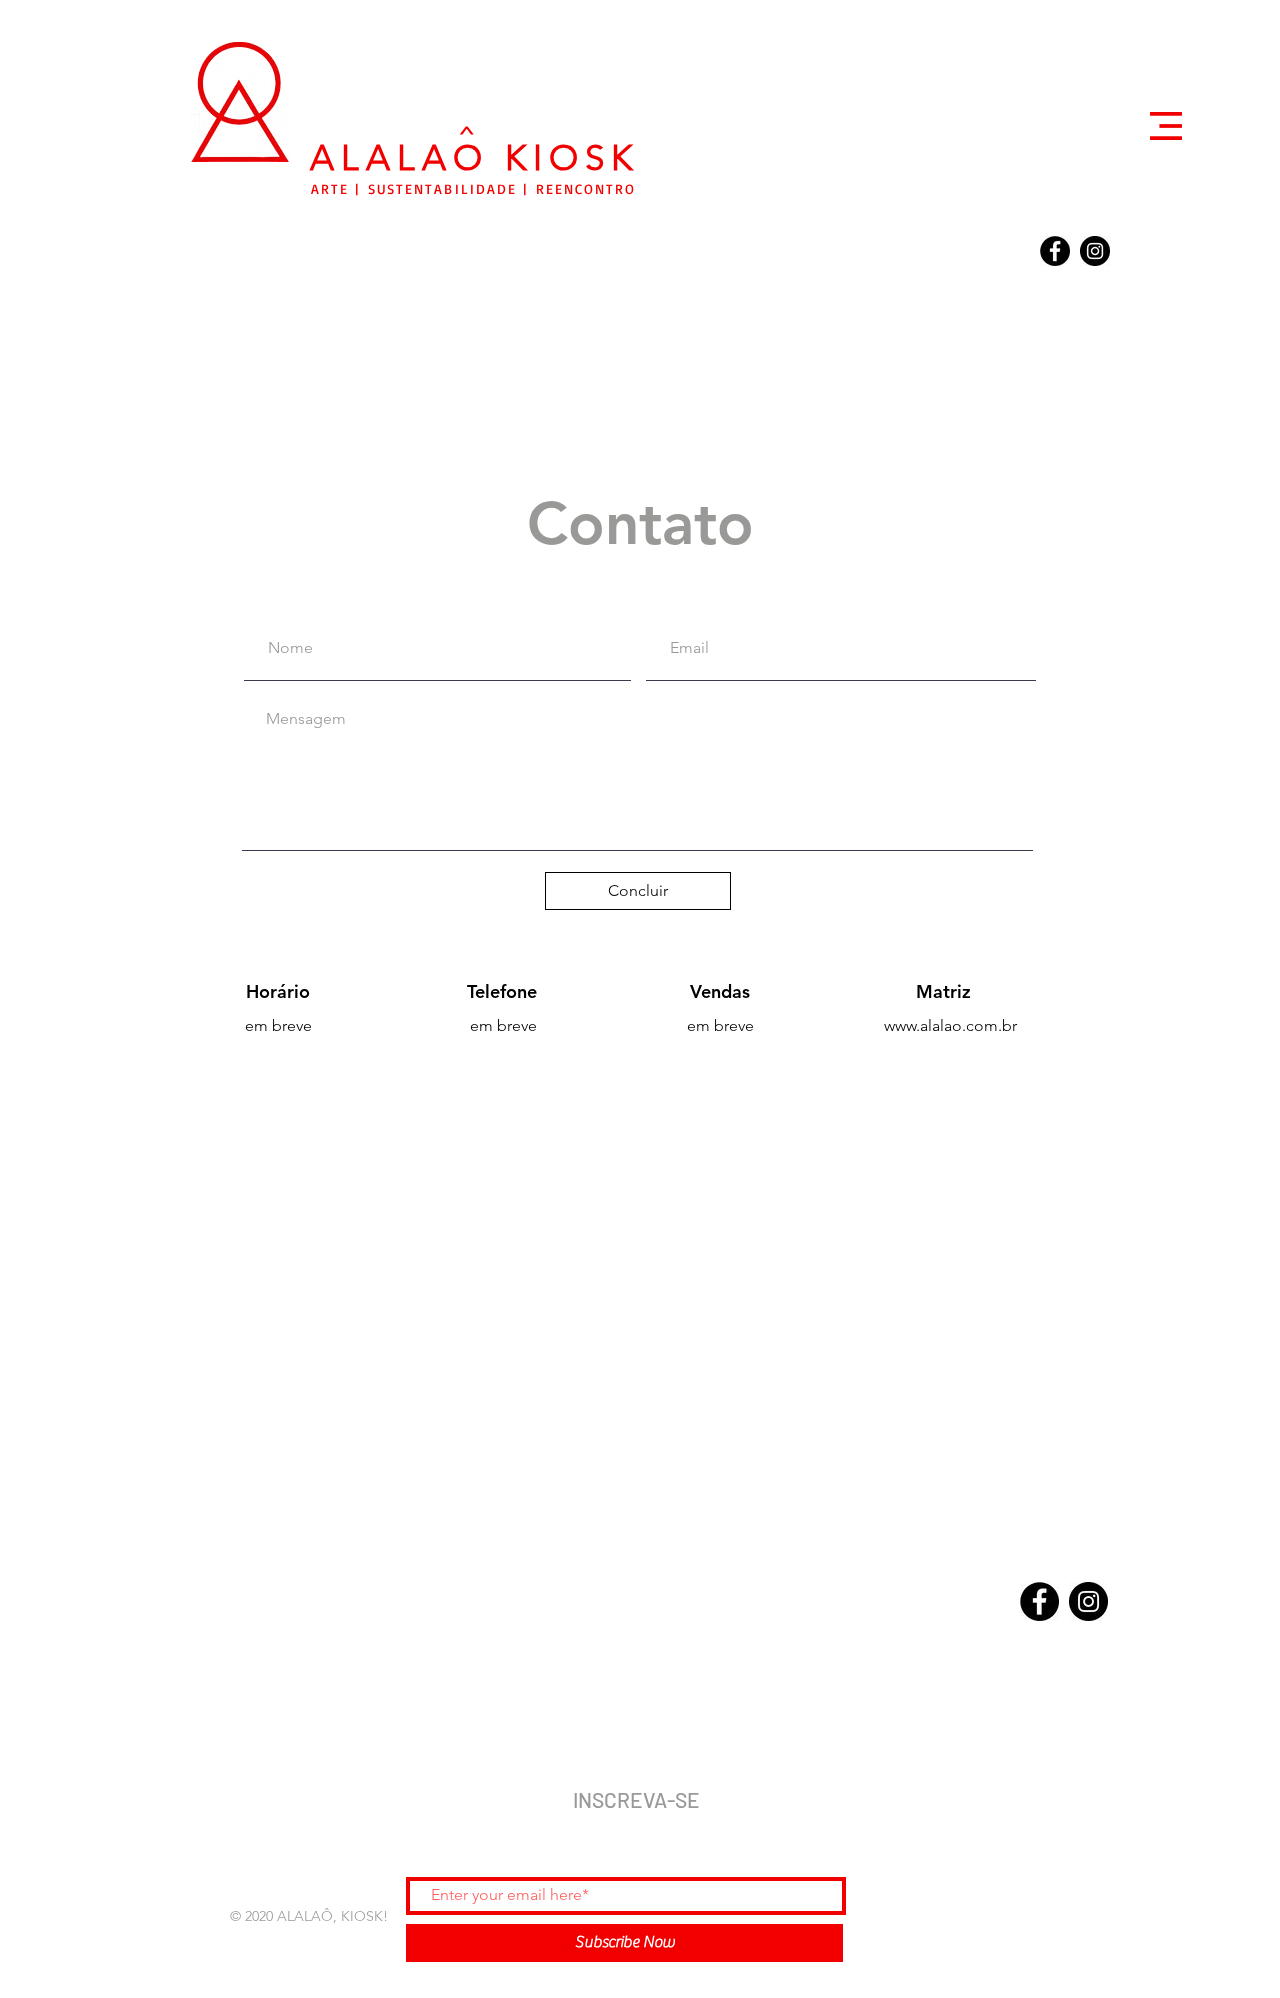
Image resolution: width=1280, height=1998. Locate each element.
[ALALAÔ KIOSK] (1055, 251)
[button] (1166, 126)
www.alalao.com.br (950, 1025)
